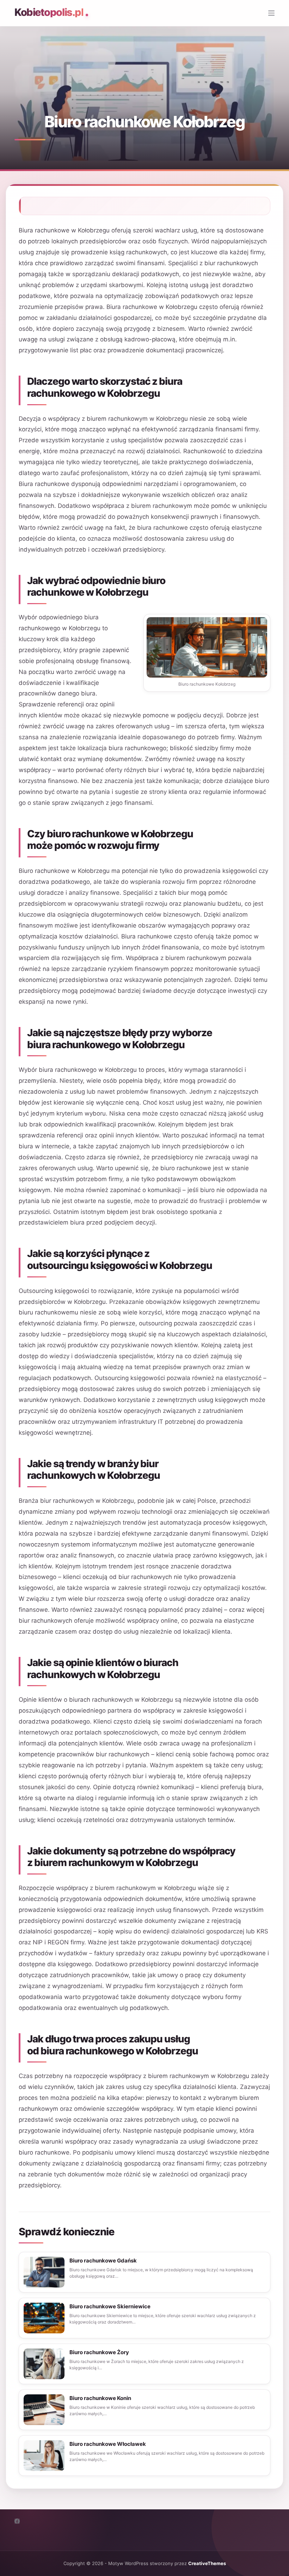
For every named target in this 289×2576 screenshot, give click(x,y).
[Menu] (271, 13)
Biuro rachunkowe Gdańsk (103, 2261)
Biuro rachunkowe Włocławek (108, 2444)
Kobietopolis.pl (49, 12)
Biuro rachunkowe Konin (100, 2398)
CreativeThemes (207, 2563)
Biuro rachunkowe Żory (99, 2352)
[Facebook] (17, 2521)
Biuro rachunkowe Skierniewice (110, 2306)
